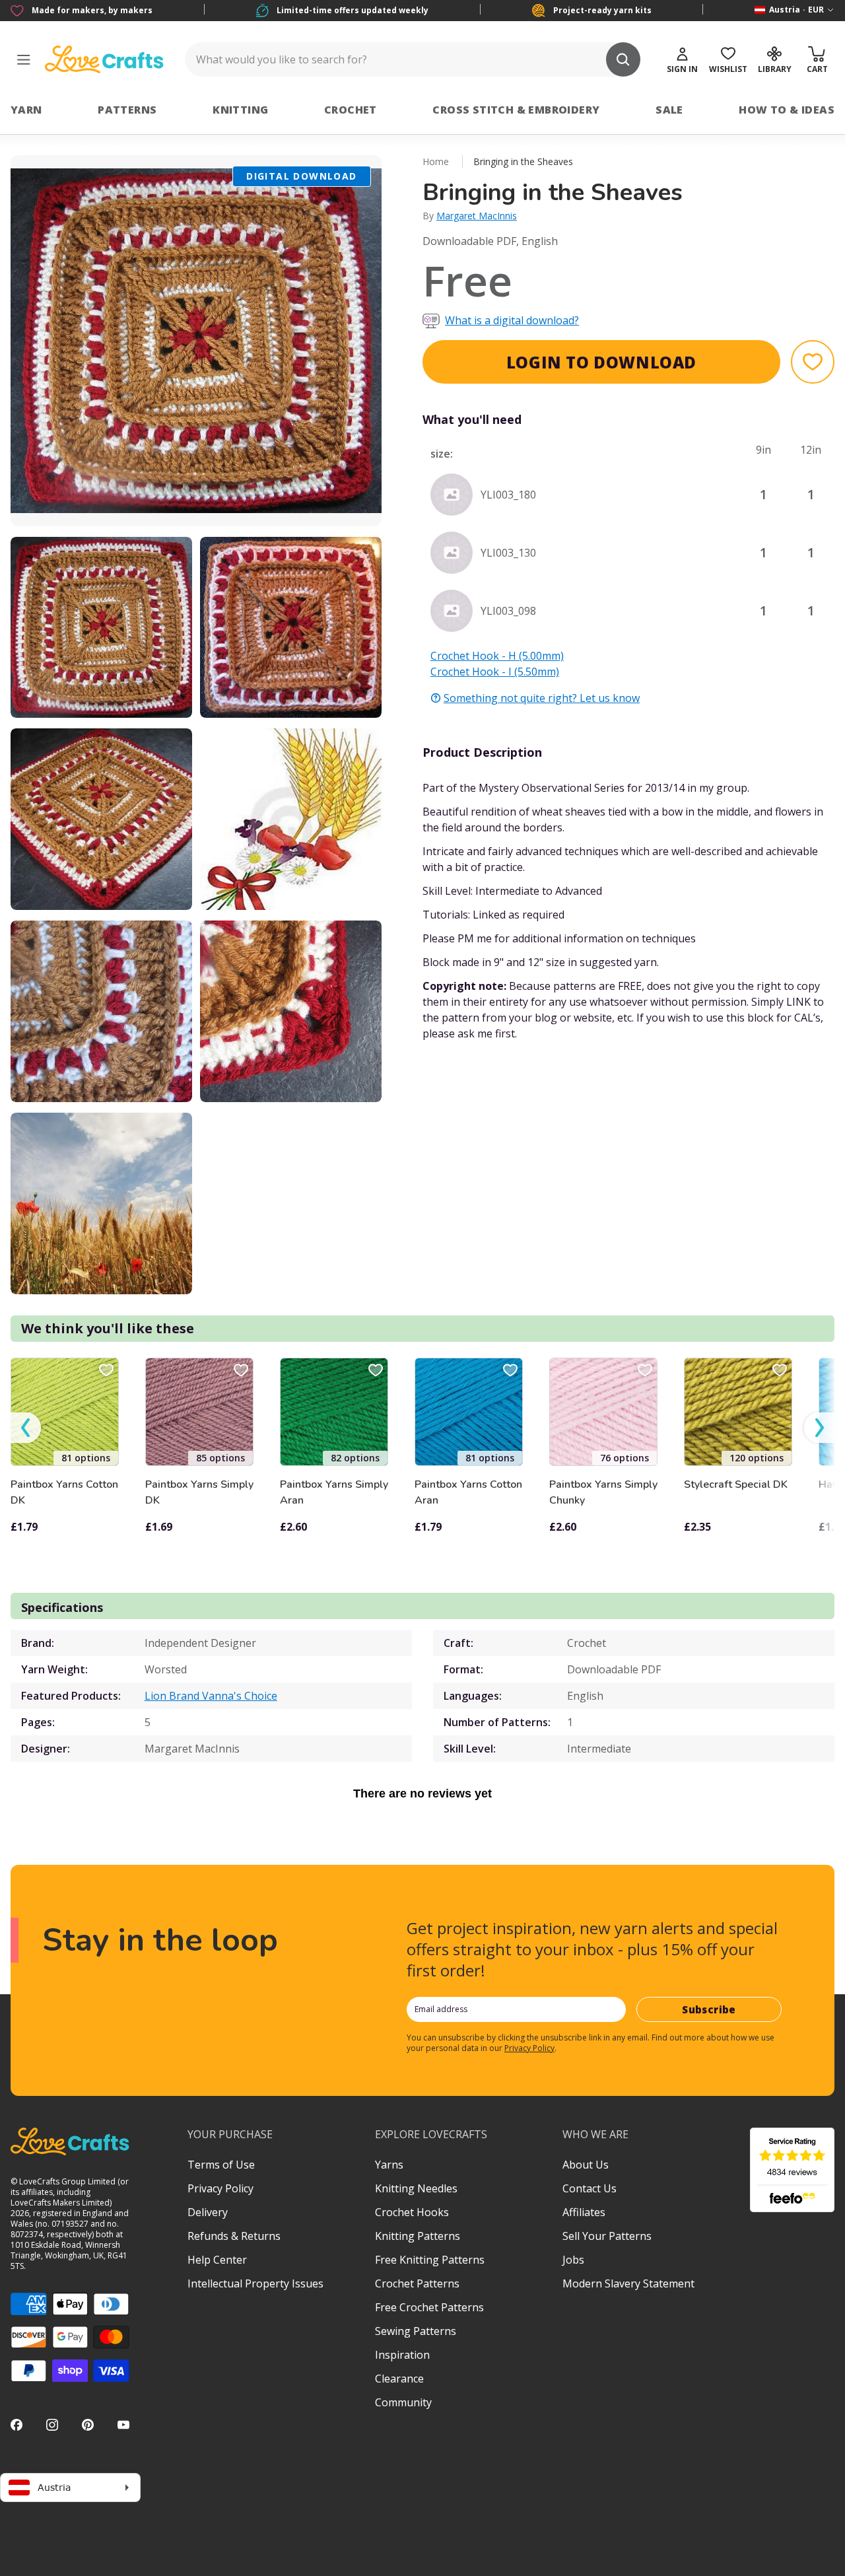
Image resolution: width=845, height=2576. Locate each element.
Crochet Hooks (412, 2212)
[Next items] (819, 1427)
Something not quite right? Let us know (542, 698)
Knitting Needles (416, 2188)
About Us (586, 2165)
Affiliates (584, 2212)
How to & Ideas (787, 110)
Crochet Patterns (417, 2283)
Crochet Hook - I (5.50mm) (495, 672)
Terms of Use (221, 2165)
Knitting (240, 110)
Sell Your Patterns (607, 2236)
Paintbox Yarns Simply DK (199, 1492)
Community (403, 2402)
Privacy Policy (529, 2048)
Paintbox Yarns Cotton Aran (468, 1492)
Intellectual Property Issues (255, 2283)
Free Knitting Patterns (430, 2260)
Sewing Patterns (416, 2331)
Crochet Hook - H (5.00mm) (497, 656)
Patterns (127, 110)
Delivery (208, 2212)
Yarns (389, 2165)
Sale (669, 110)
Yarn (26, 110)
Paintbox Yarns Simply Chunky (603, 1492)
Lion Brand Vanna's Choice (211, 1696)
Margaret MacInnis (477, 216)
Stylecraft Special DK (736, 1484)
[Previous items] (26, 1427)
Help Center (217, 2260)
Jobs (573, 2260)
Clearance (399, 2379)
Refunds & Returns (234, 2236)
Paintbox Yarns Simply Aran (334, 1492)
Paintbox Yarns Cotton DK (64, 1492)
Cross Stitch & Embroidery (516, 110)
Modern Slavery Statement (628, 2283)
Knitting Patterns (418, 2236)
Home (436, 161)
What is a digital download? (512, 320)
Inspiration (402, 2355)
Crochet (351, 110)
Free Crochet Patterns (429, 2307)
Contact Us (590, 2188)
